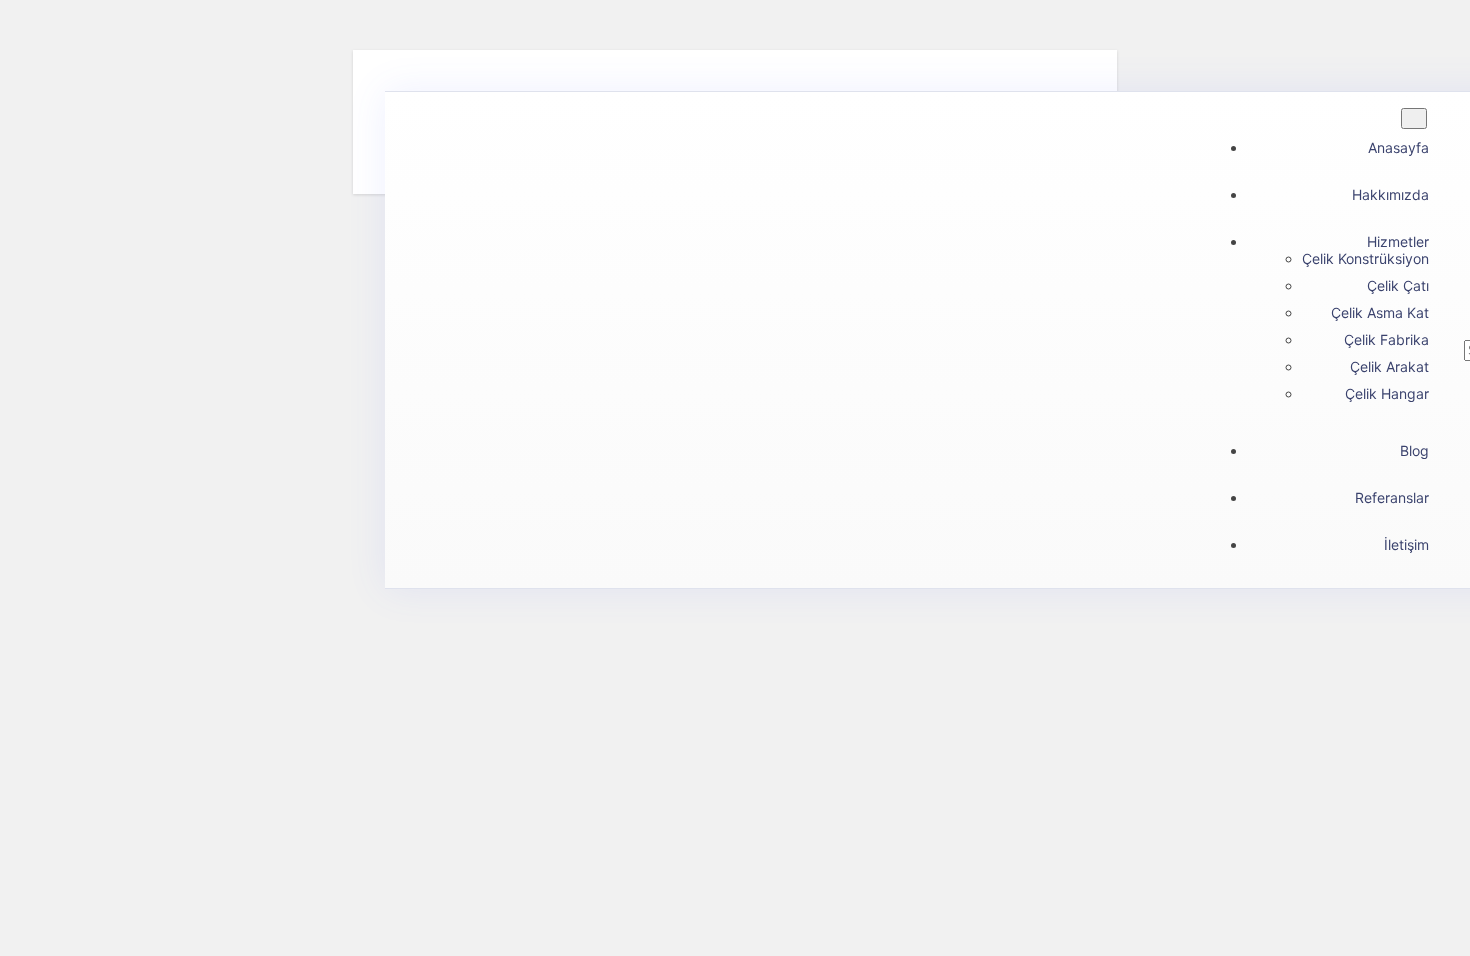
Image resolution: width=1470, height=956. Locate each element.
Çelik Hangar (1387, 393)
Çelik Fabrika (1386, 339)
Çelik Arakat (1389, 366)
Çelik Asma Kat (1380, 312)
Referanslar (1392, 497)
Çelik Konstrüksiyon (1365, 258)
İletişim (1406, 544)
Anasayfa (1398, 147)
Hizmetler (1398, 241)
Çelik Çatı (1398, 285)
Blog (1414, 450)
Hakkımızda (1390, 194)
